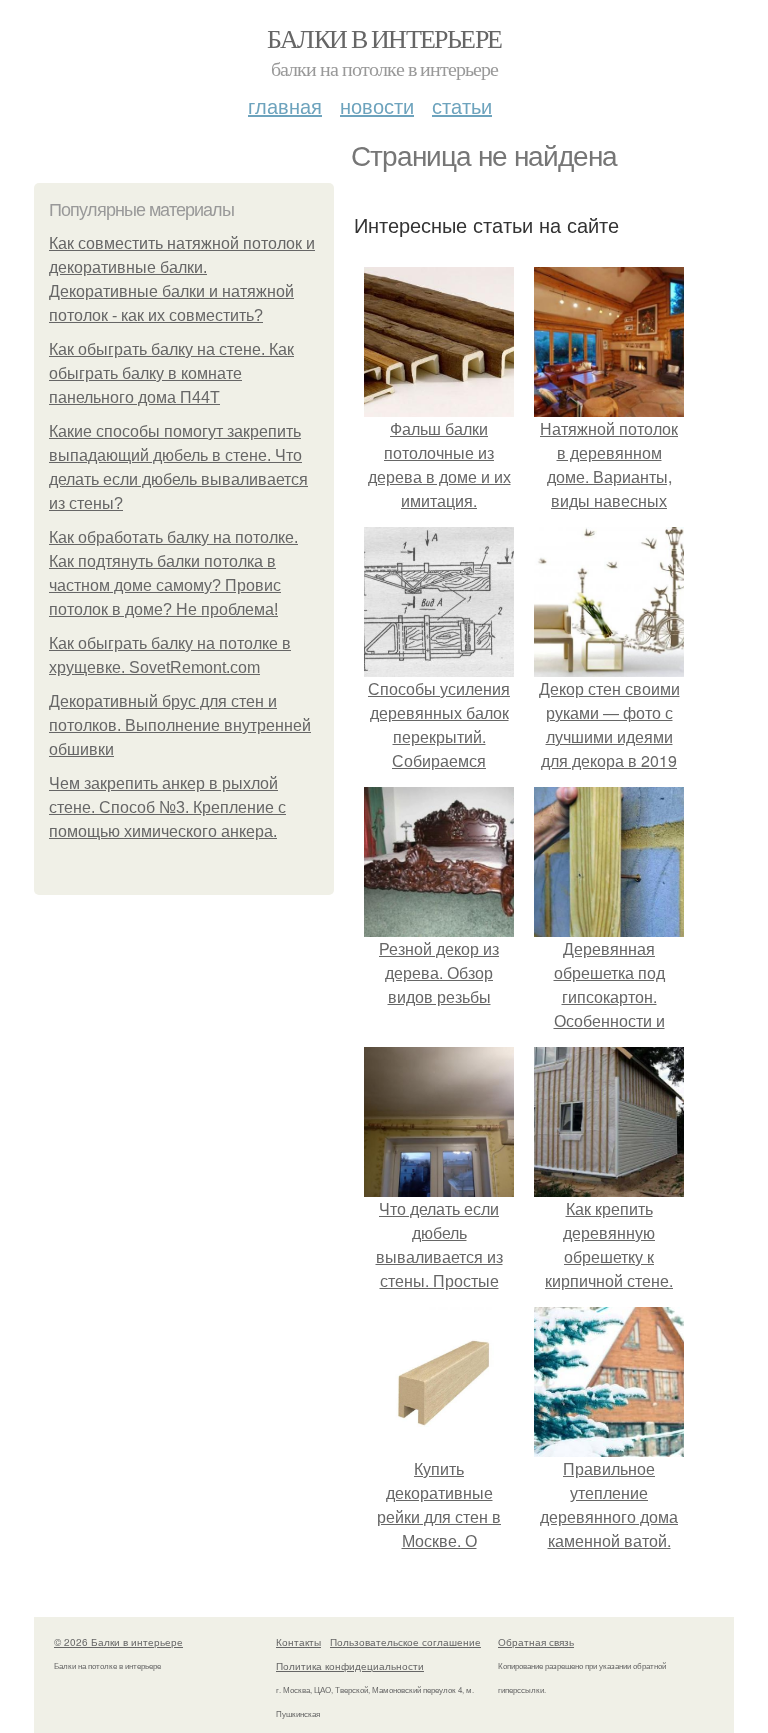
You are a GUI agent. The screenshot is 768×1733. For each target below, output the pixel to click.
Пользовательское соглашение (405, 1642)
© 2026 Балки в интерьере (118, 1642)
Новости (377, 105)
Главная (285, 105)
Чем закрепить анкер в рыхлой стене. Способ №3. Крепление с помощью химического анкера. (167, 807)
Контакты (298, 1642)
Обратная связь (536, 1642)
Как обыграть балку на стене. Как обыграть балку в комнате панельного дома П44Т (171, 373)
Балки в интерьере (384, 38)
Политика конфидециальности (350, 1666)
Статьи (462, 105)
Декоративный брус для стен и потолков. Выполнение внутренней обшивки (180, 725)
